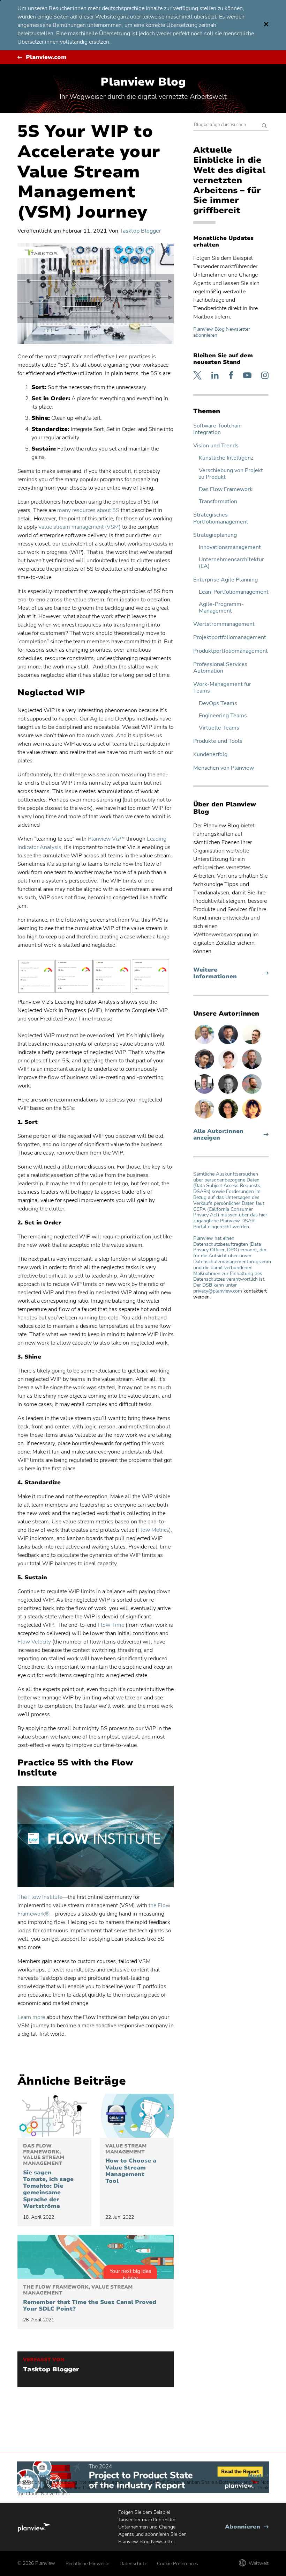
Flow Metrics (153, 1530)
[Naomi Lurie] (229, 1118)
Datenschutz (133, 2564)
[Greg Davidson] (205, 1093)
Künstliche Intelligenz (226, 458)
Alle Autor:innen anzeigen (218, 1135)
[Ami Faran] (229, 1044)
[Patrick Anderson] (252, 1044)
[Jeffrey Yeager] (252, 1093)
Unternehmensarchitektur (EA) (231, 563)
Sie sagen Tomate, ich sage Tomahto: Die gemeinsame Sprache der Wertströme (48, 2176)
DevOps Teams (218, 704)
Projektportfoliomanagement (230, 638)
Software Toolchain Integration (217, 429)
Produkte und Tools (218, 741)
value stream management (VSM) (80, 527)
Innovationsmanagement (230, 547)
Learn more (31, 2017)
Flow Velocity (34, 1642)
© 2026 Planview (36, 2563)
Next (209, 2482)
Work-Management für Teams (222, 688)
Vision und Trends (216, 446)
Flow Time (111, 1625)
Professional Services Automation (220, 668)
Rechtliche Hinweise (87, 2564)
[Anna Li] (205, 1118)
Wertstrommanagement (224, 624)
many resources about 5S (88, 510)
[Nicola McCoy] (252, 1118)
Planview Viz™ (107, 839)
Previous (75, 2485)
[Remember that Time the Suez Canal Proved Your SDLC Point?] (96, 2257)
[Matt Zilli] (252, 1069)
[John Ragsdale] (229, 1093)
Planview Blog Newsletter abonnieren (222, 332)
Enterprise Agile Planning (225, 580)
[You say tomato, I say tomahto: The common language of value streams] (54, 2116)
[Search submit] (264, 126)
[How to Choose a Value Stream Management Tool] (137, 2116)
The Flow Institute (40, 1897)
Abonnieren (247, 2527)
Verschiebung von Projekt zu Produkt (231, 474)
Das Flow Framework (226, 489)
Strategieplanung (215, 535)
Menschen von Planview (224, 768)
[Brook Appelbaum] (229, 1069)
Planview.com (46, 57)
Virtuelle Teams (219, 728)
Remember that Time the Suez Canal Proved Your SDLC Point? (90, 2298)
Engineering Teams (223, 716)
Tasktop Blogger (140, 231)
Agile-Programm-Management (221, 608)
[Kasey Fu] (205, 1069)
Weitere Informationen (228, 973)
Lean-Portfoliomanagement (234, 592)
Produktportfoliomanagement (231, 651)
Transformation (218, 502)
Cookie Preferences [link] (178, 2564)
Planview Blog (143, 82)
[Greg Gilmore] (205, 1044)
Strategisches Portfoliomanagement (221, 518)
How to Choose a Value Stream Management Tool (131, 2164)
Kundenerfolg (210, 755)
